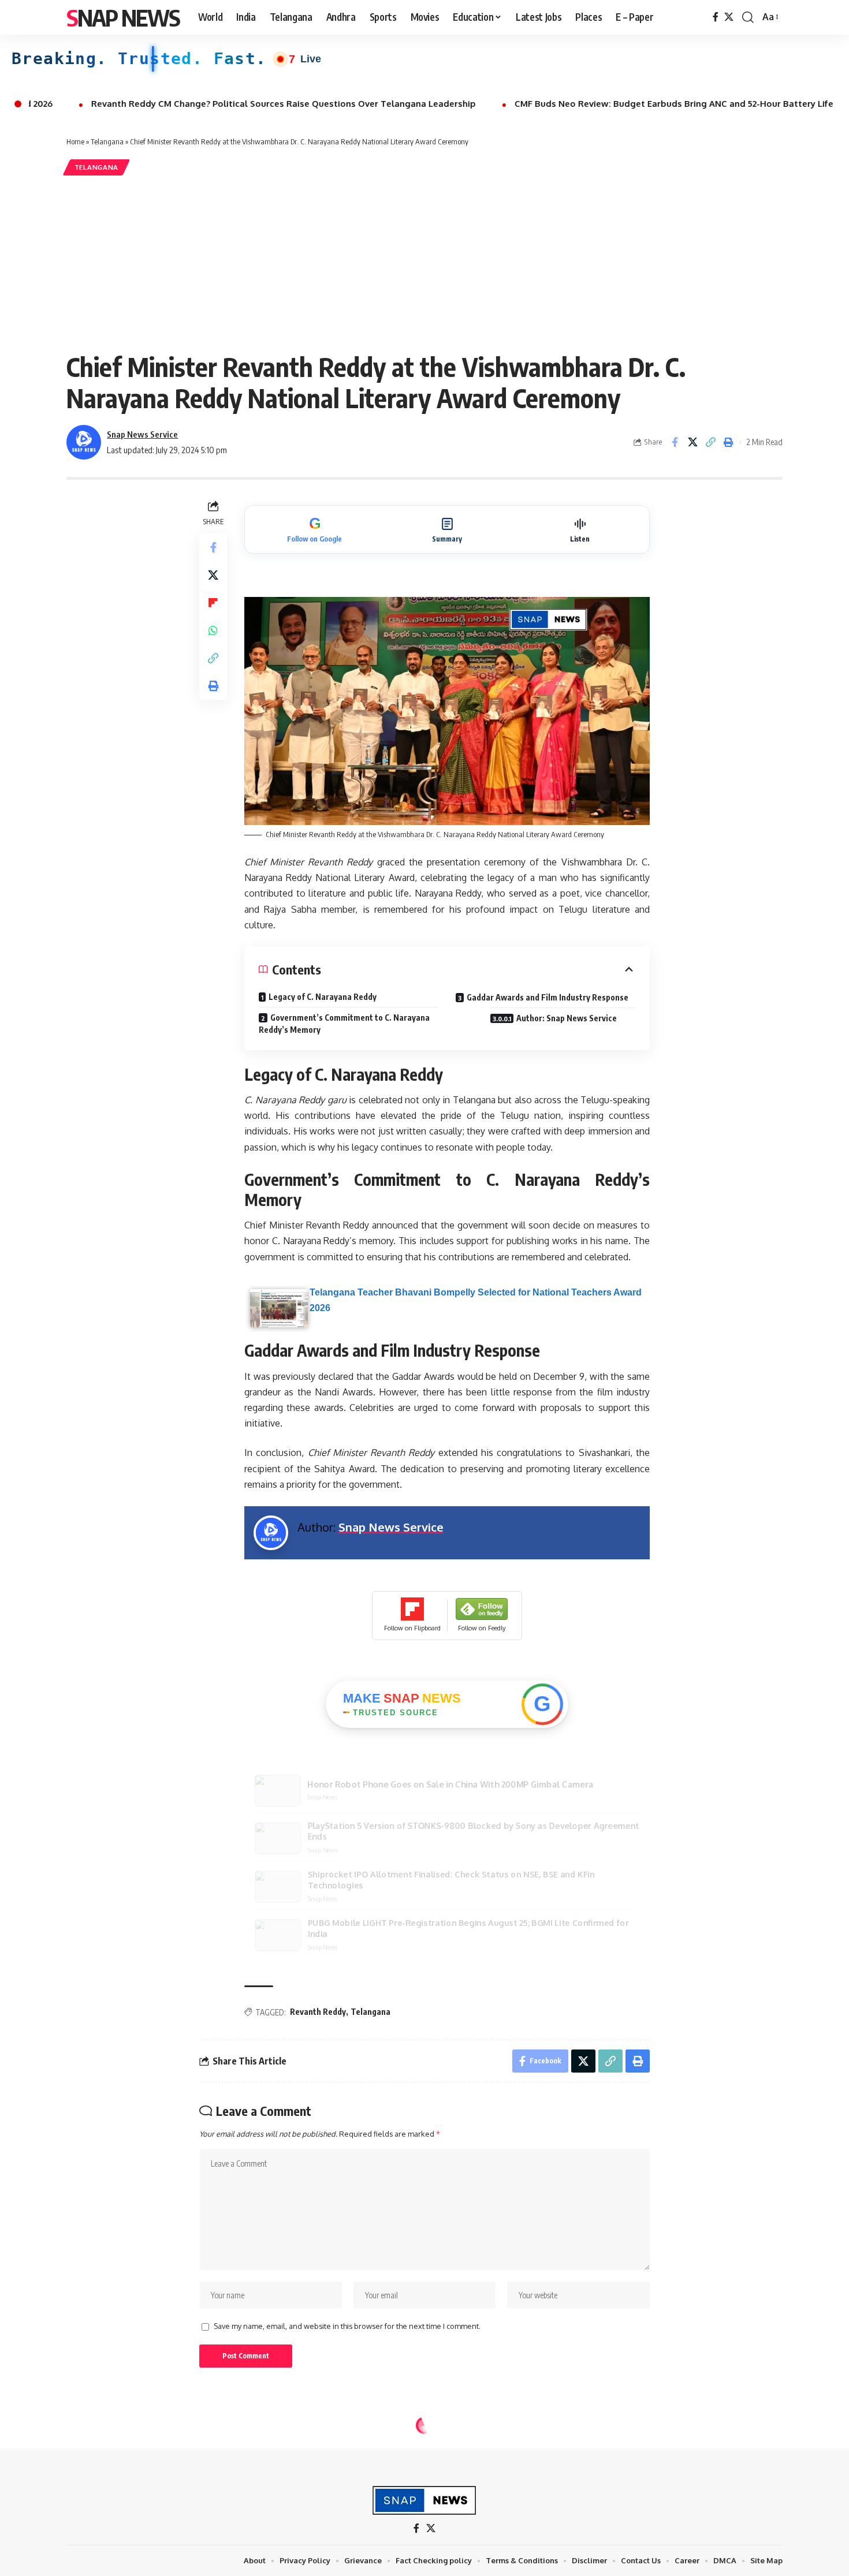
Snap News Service (142, 434)
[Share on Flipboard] (213, 603)
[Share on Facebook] (675, 442)
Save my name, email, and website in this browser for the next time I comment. (347, 2326)
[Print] (728, 442)
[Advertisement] (425, 264)
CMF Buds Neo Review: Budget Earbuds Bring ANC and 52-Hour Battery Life (536, 104)
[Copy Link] (710, 442)
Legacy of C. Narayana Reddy (323, 997)
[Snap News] (425, 2500)
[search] (748, 17)
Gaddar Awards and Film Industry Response (548, 997)
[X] (729, 17)
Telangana (107, 141)
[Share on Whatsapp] (213, 630)
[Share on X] (692, 442)
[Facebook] (716, 17)
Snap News (123, 17)
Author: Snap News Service (567, 1018)
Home (75, 141)
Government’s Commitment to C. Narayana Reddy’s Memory (344, 1024)
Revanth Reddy (318, 2012)
